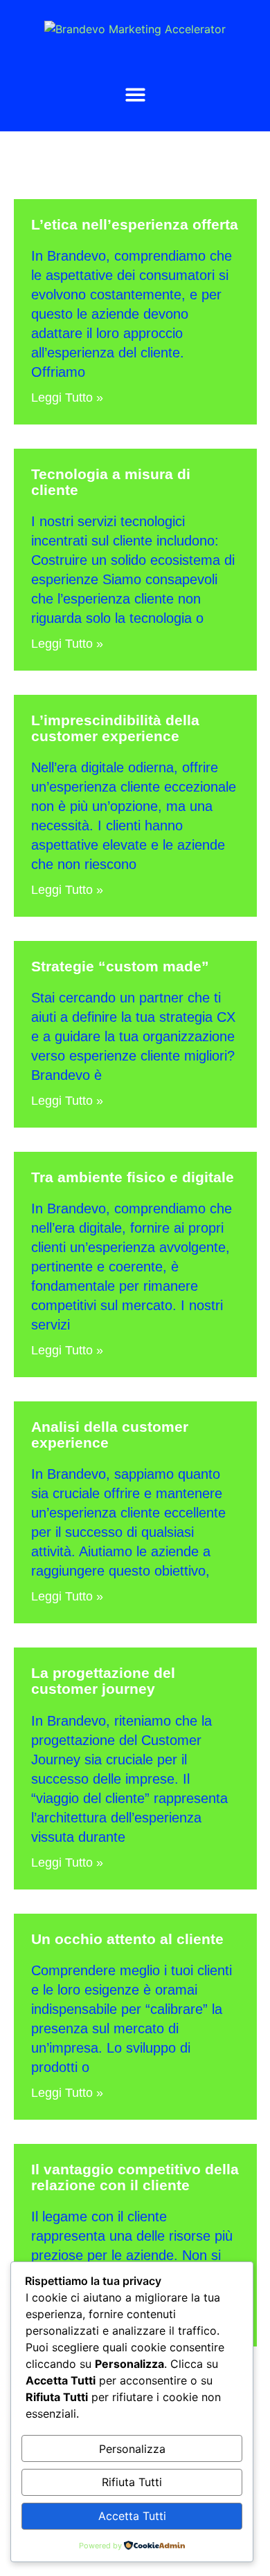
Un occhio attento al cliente (127, 1939)
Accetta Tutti (132, 2516)
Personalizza (132, 2449)
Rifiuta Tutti (132, 2482)
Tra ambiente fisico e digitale (133, 1177)
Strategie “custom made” (120, 966)
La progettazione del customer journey (103, 1681)
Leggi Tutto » (67, 398)
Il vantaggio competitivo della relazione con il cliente (135, 2177)
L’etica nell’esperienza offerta (135, 224)
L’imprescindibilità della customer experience (115, 728)
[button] (135, 94)
